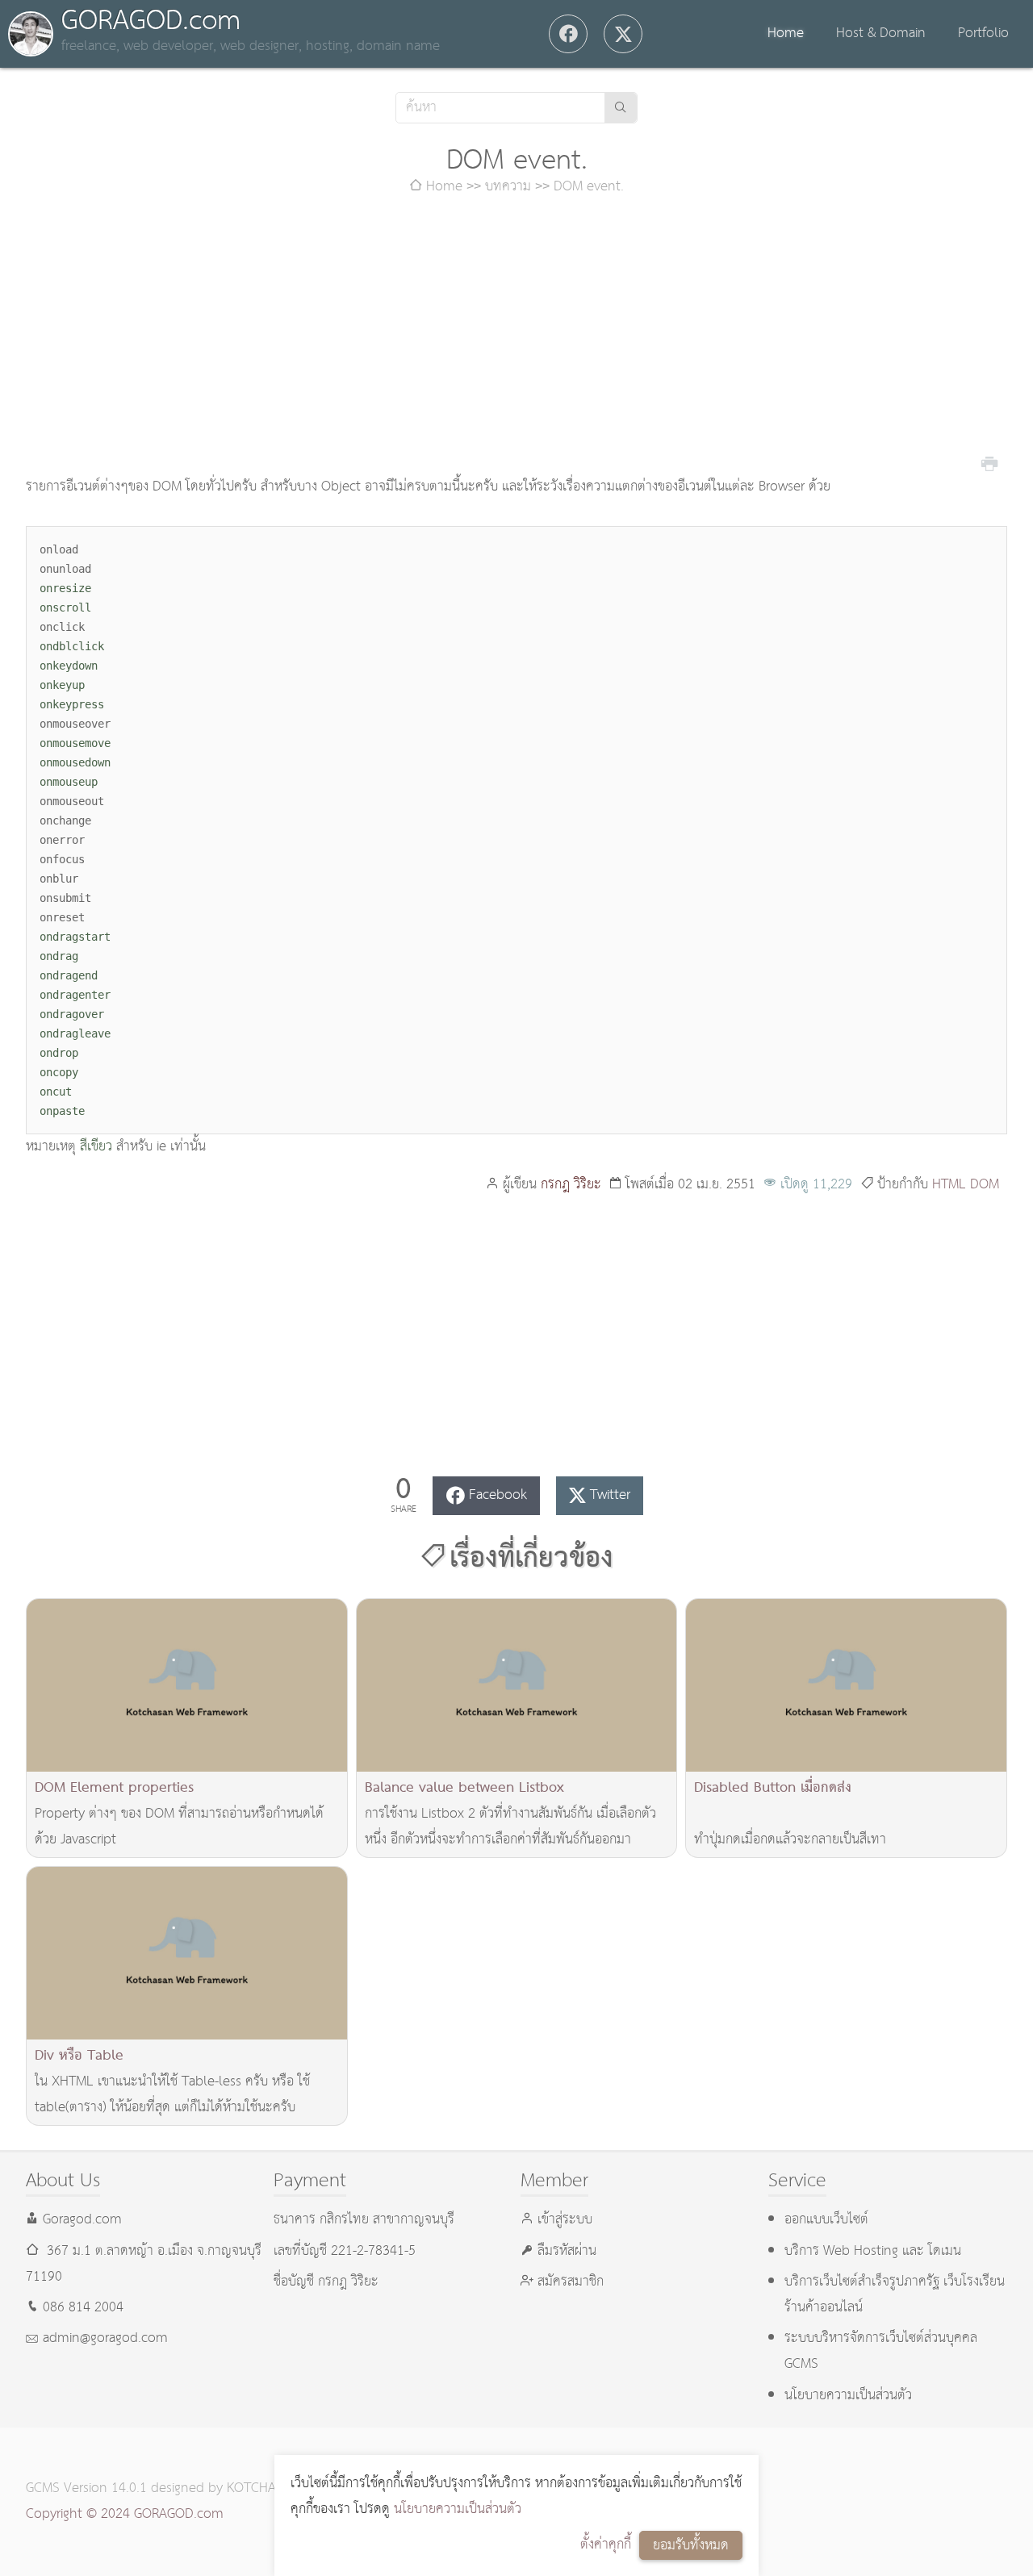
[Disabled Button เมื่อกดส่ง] (846, 1685)
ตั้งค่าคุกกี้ (606, 2545)
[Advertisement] (516, 337)
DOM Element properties (114, 1788)
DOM (985, 1185)
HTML (949, 1185)
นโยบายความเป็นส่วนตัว (458, 2509)
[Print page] (989, 462)
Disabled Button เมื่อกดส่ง (773, 1788)
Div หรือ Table (79, 2056)
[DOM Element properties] (187, 1685)
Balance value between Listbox (464, 1788)
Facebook (498, 1495)
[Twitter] (623, 34)
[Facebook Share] (568, 34)
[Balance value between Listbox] (517, 1685)
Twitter (610, 1495)
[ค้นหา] (621, 108)
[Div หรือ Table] (187, 1953)
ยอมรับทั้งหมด (691, 2546)
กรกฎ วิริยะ (571, 1185)
